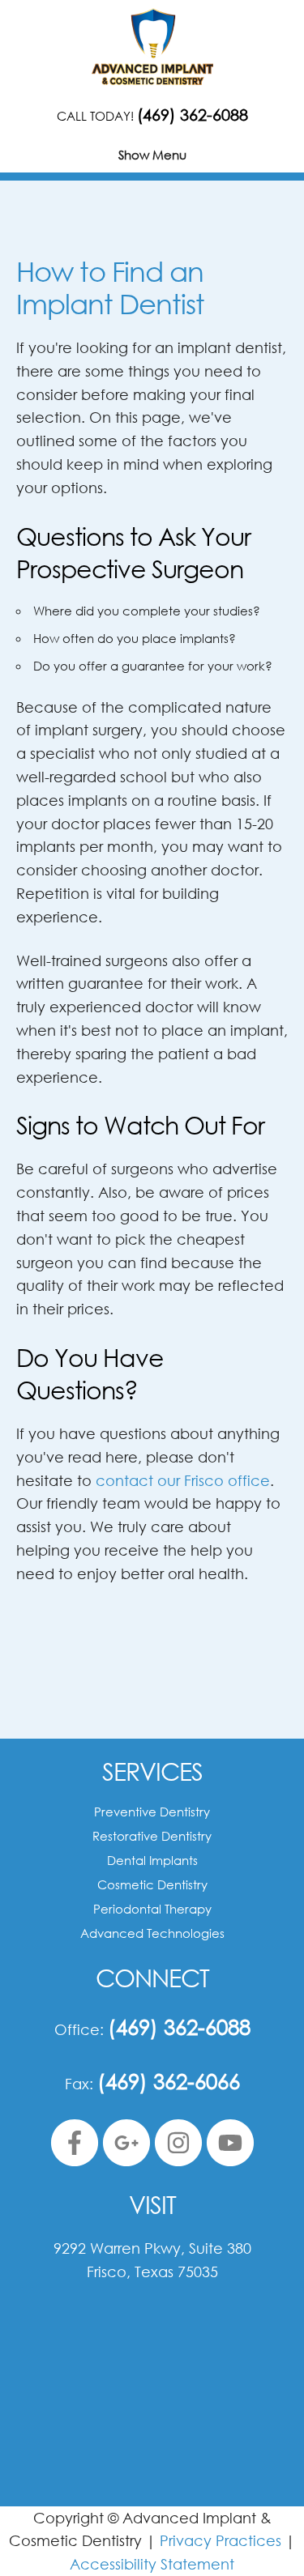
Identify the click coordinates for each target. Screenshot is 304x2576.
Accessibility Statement (152, 2564)
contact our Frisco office (183, 1480)
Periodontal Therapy (152, 1909)
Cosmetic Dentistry (152, 1884)
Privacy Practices (221, 2540)
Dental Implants (152, 1860)
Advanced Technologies (152, 1933)
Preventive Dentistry (152, 1812)
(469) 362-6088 (193, 115)
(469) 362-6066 (169, 2080)
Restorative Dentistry (152, 1836)
